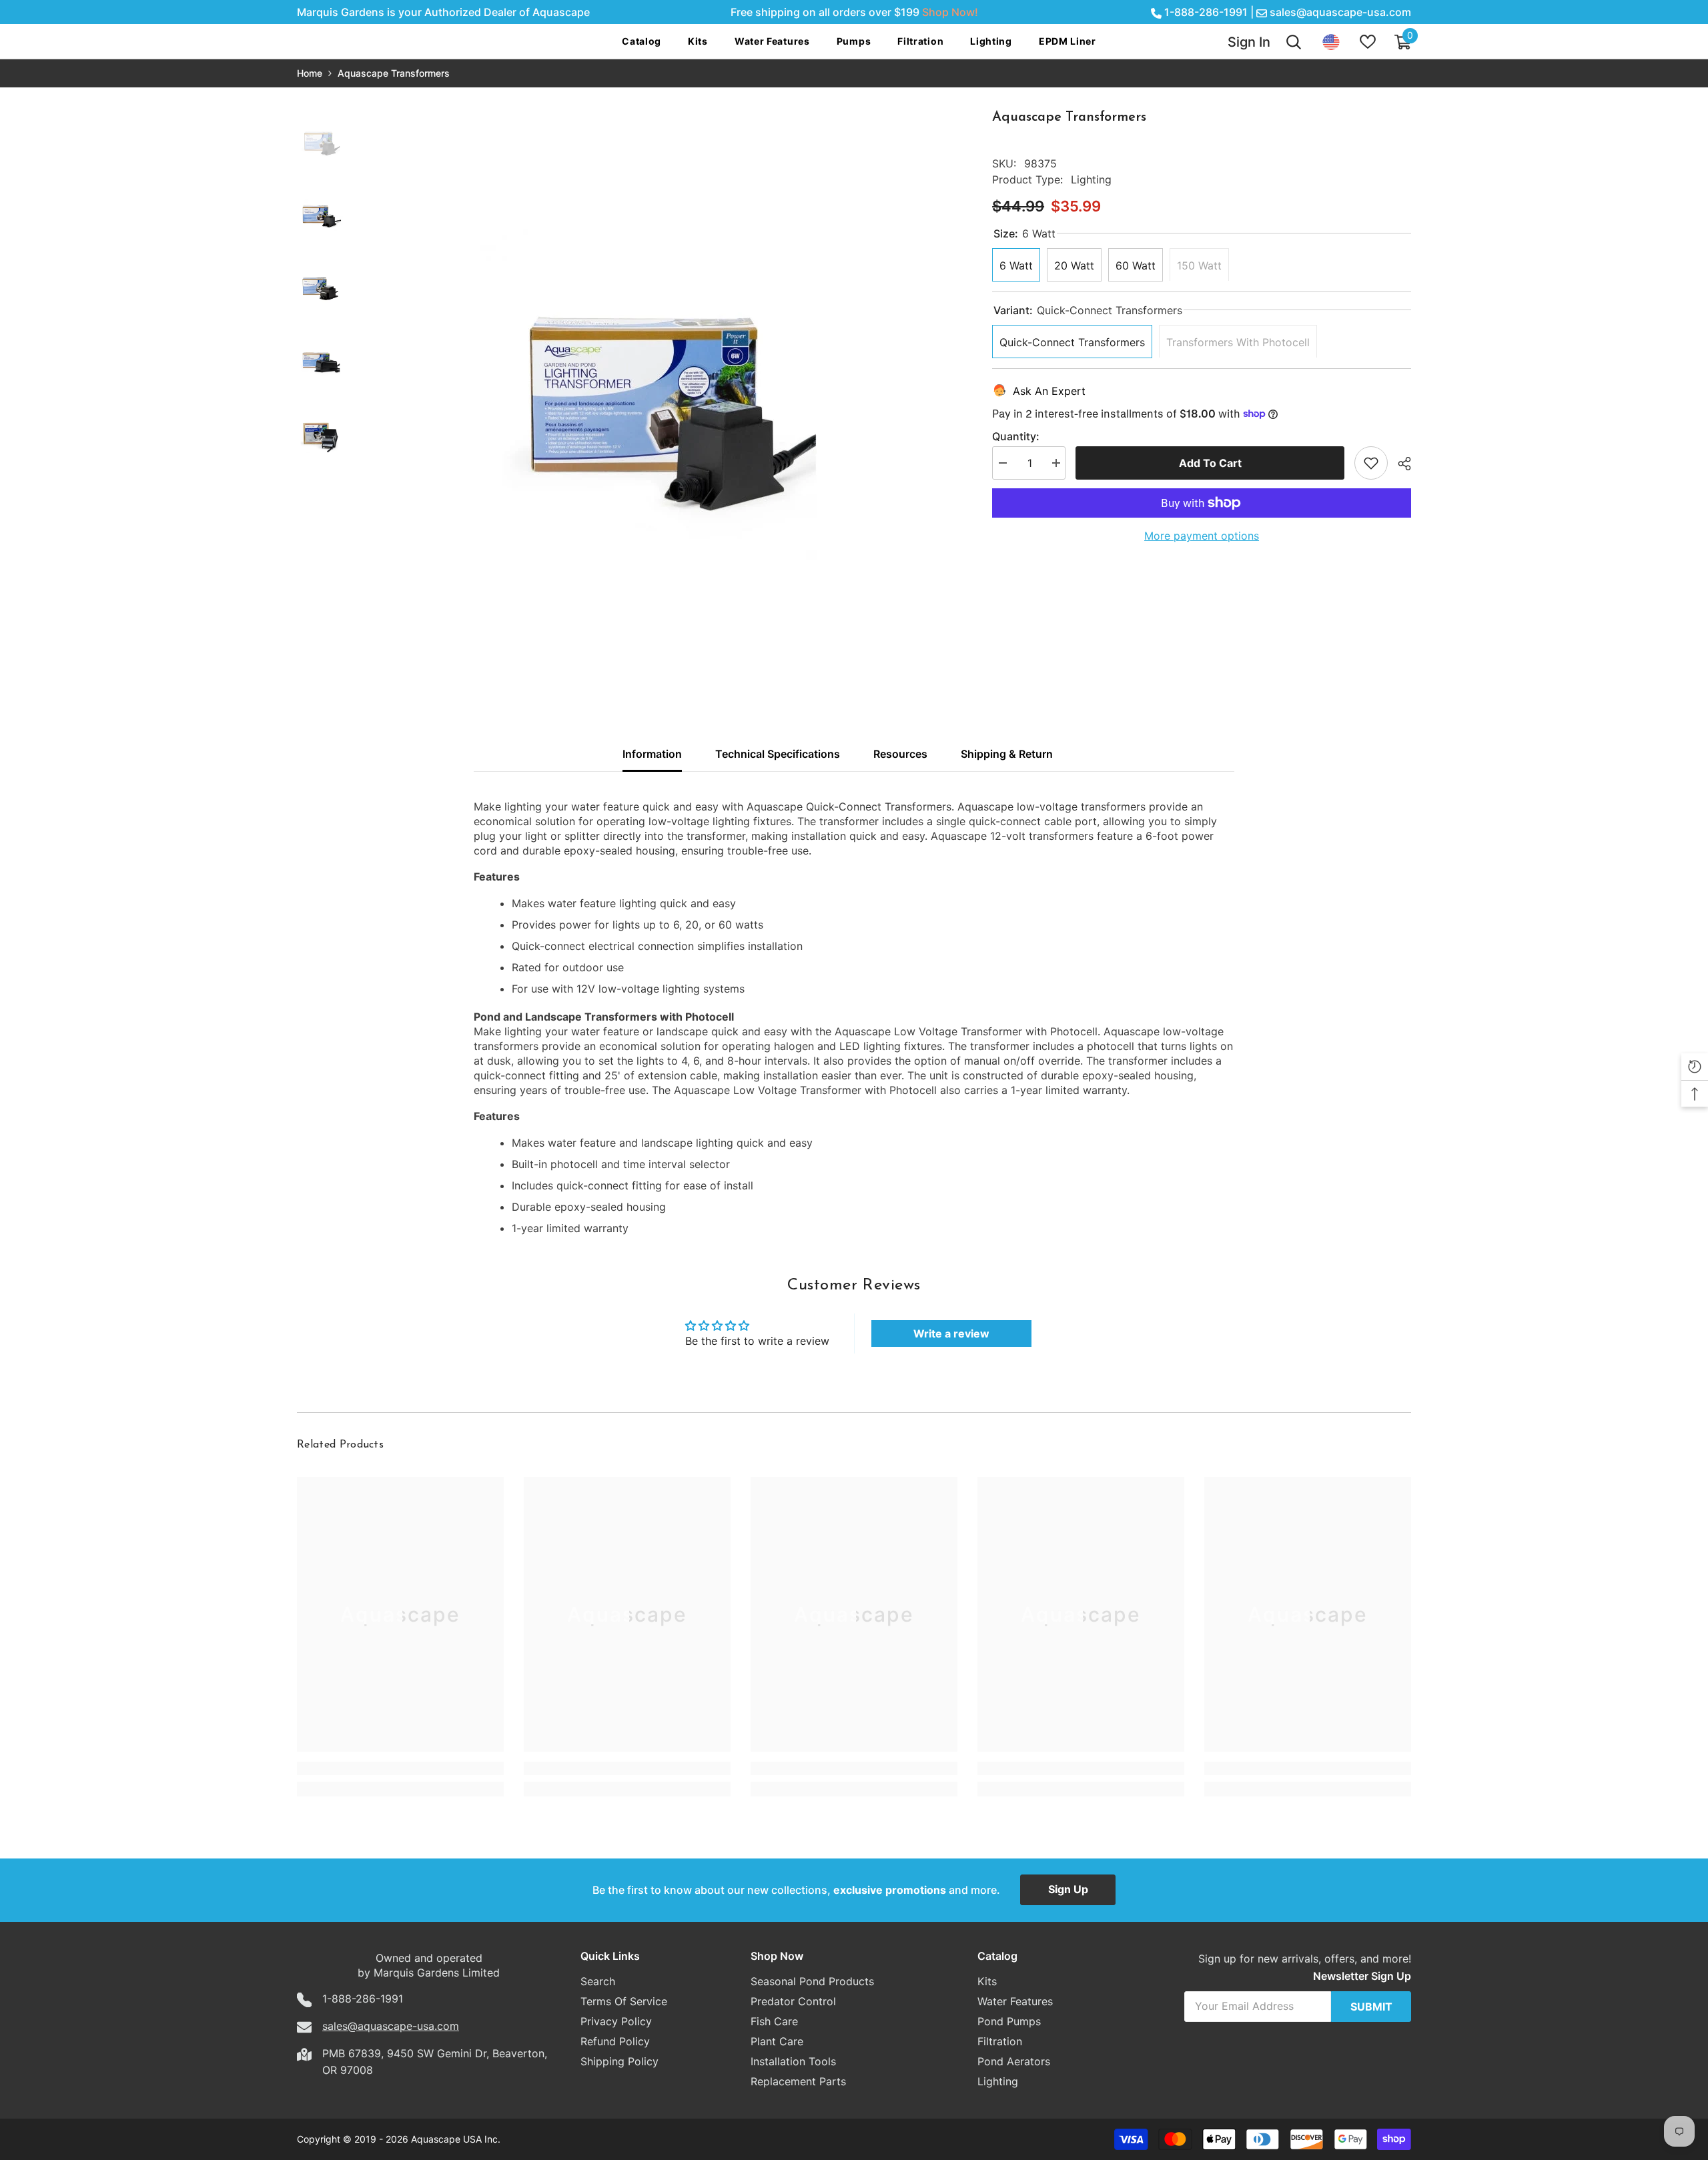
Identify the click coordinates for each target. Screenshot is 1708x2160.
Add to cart (1210, 463)
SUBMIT (1371, 2007)
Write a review (951, 1333)
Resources (900, 754)
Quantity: (1016, 436)
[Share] (1399, 464)
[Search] (1294, 42)
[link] (400, 1768)
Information (652, 754)
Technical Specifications (778, 754)
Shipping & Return (1007, 754)
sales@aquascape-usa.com (1340, 12)
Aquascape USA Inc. (456, 2139)
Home (310, 73)
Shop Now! (950, 12)
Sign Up (1068, 1889)
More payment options (1202, 536)
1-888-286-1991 (1206, 12)
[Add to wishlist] (1371, 463)
